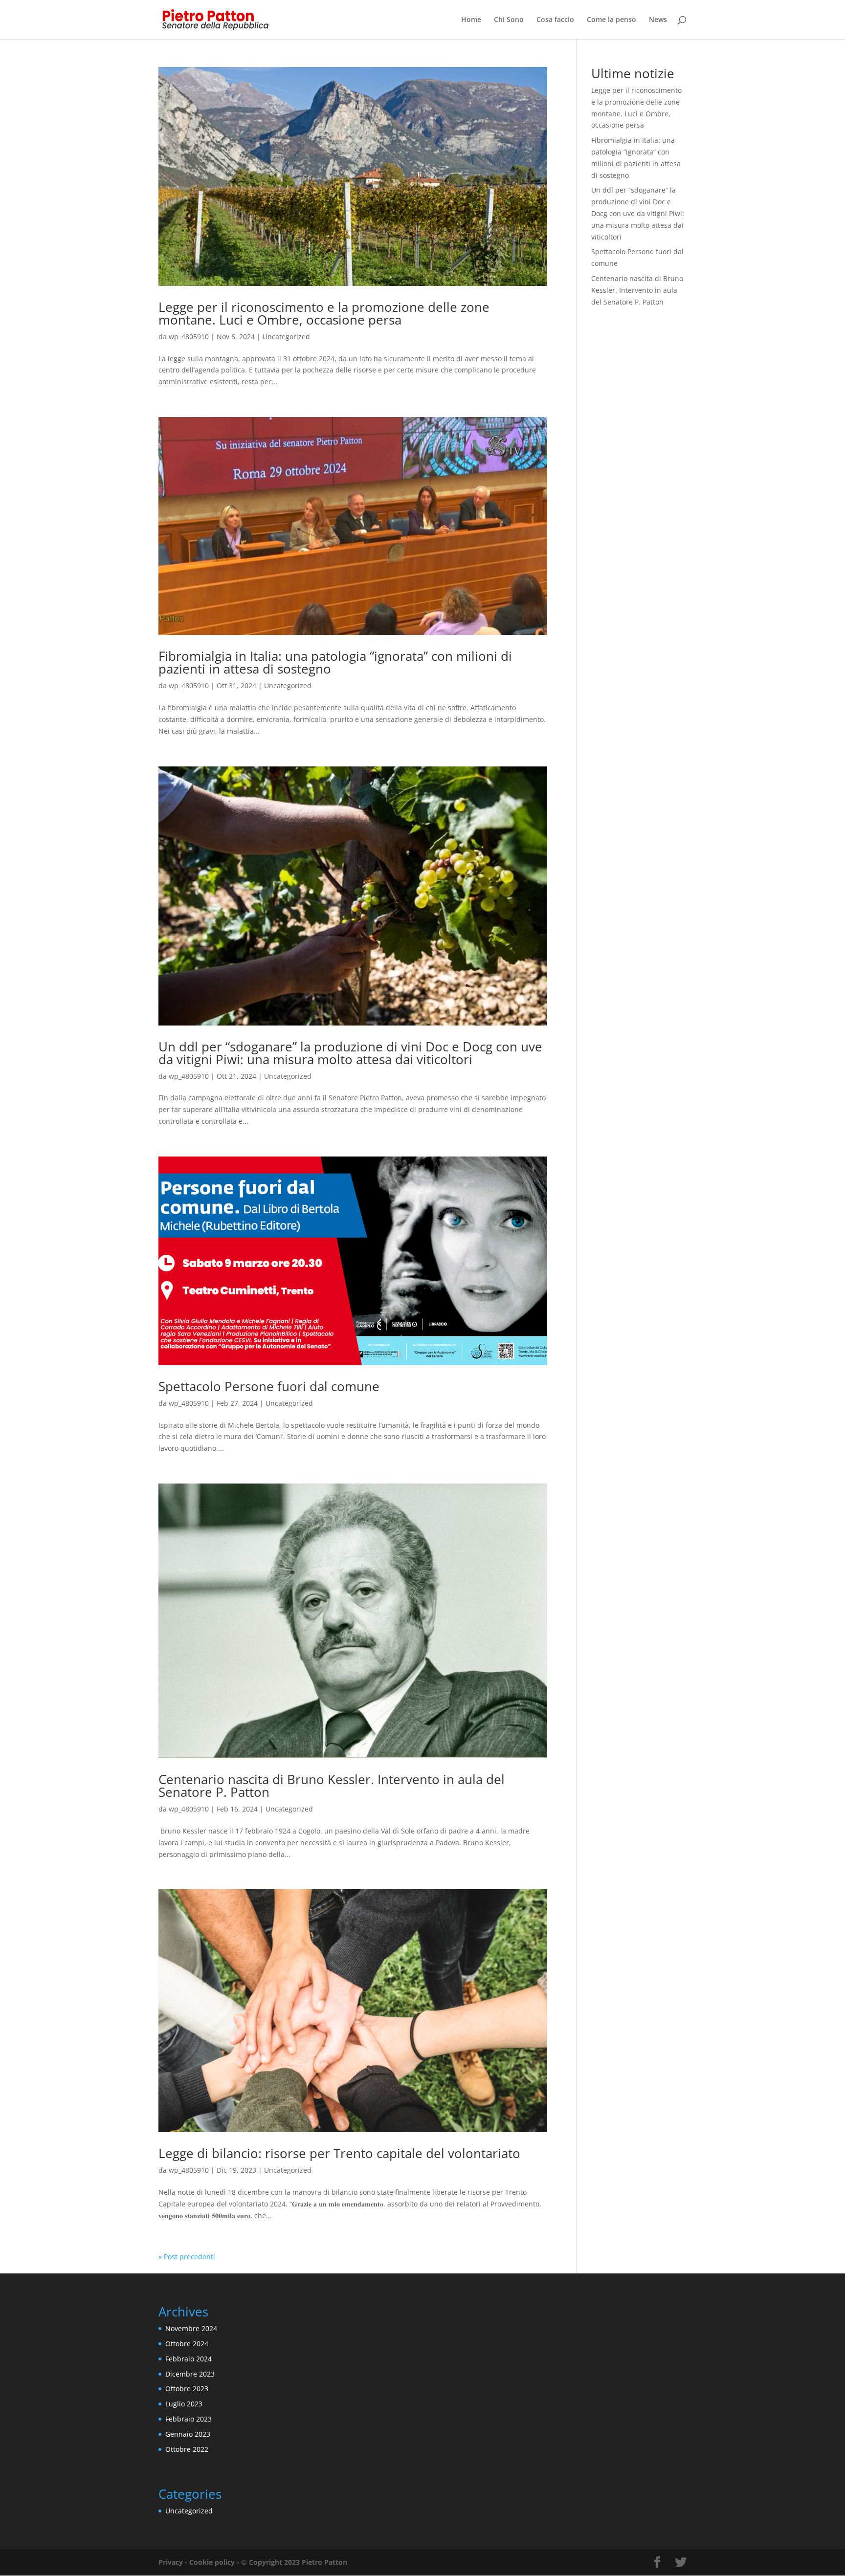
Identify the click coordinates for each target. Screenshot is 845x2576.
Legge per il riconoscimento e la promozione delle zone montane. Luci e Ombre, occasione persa (324, 313)
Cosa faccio (555, 20)
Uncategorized (286, 337)
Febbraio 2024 (189, 2359)
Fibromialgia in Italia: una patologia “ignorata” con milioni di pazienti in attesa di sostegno (335, 662)
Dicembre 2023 (190, 2374)
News (658, 20)
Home (471, 20)
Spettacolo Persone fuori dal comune (269, 1386)
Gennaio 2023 (188, 2434)
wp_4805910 (189, 337)
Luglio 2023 (184, 2404)
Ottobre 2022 (187, 2449)
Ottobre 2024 (187, 2344)
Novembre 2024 (191, 2328)
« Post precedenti (187, 2257)
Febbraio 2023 (189, 2419)
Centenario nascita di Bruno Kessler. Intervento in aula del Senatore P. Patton (332, 1786)
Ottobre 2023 (187, 2389)
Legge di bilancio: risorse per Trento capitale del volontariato (339, 2153)
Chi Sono (509, 20)
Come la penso (612, 20)
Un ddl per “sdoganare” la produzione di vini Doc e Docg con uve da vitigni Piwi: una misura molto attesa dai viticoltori (350, 1053)
